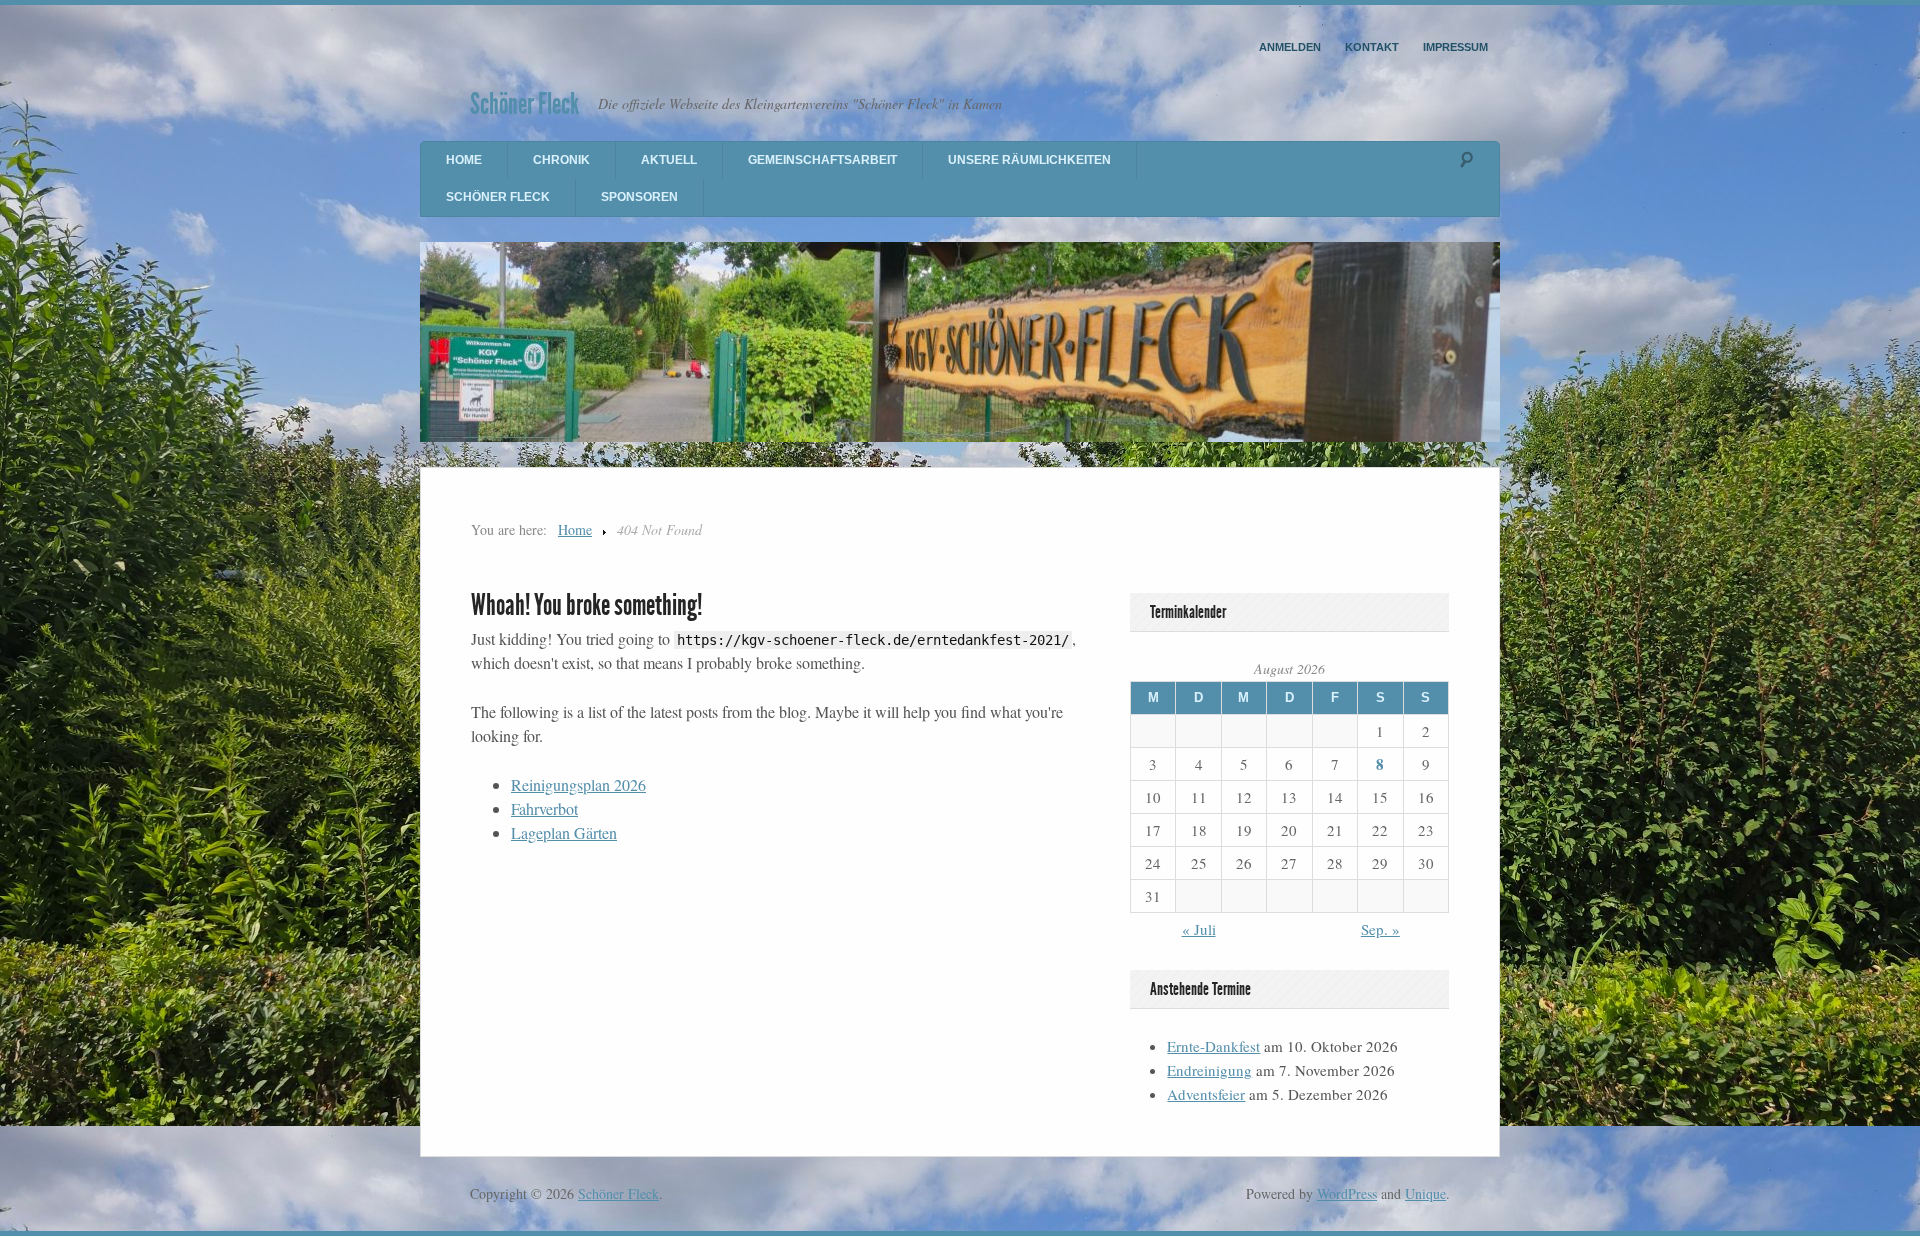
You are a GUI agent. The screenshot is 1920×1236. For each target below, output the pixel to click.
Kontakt (1372, 47)
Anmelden (1290, 47)
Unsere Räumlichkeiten (1029, 160)
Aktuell (669, 160)
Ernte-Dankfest (1213, 1046)
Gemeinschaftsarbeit (822, 160)
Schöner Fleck (524, 104)
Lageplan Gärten (564, 832)
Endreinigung (1209, 1070)
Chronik (561, 160)
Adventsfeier (1206, 1094)
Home (464, 160)
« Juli (1199, 929)
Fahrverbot (544, 808)
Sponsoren (639, 197)
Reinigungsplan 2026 (578, 784)
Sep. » (1380, 929)
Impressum (1455, 47)
